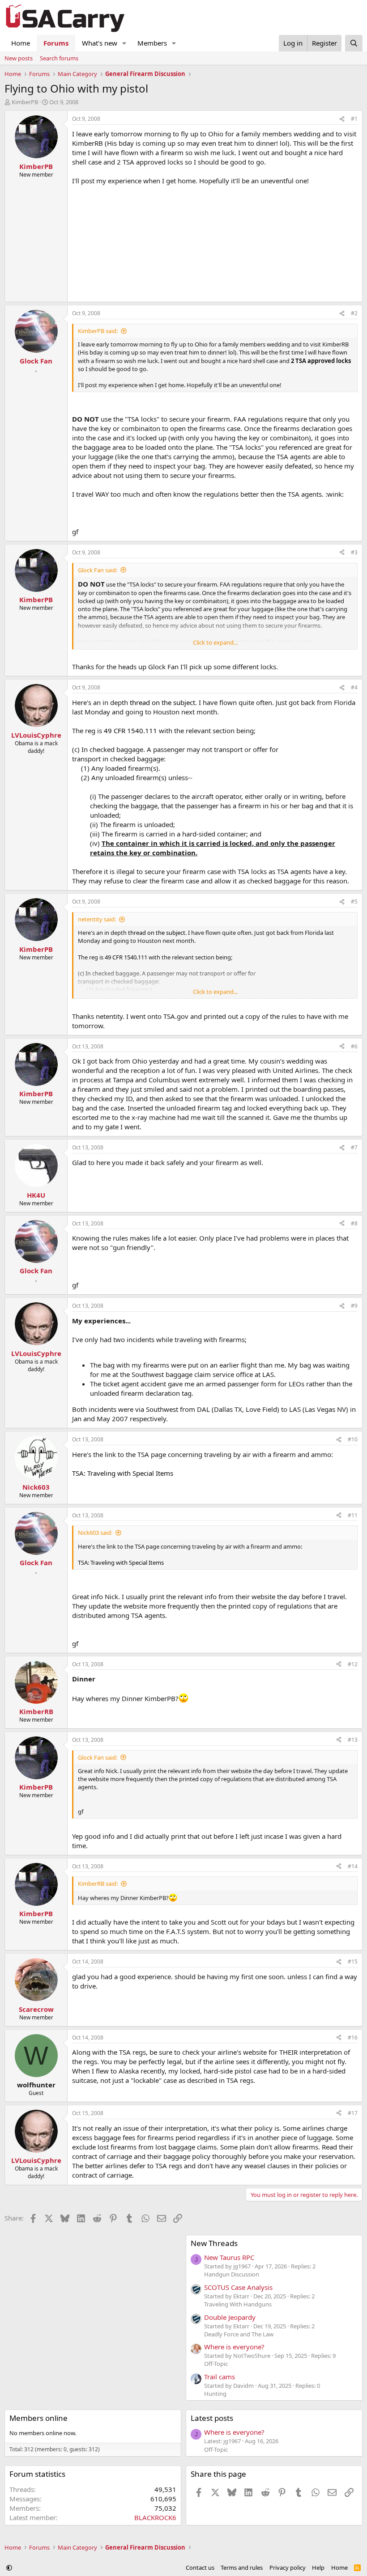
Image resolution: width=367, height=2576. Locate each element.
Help (318, 2568)
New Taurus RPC (229, 2257)
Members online (38, 2418)
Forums (56, 43)
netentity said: (97, 919)
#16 (353, 2038)
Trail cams (220, 2377)
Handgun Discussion (232, 2274)
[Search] (354, 43)
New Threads (214, 2243)
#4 (354, 687)
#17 (353, 2113)
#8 (354, 1223)
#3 (354, 552)
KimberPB (25, 102)
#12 (353, 1664)
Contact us (200, 2568)
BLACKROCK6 (155, 2517)
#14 (353, 1866)
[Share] (342, 119)
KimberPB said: (98, 331)
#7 (354, 1147)
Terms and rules (242, 2568)
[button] (124, 43)
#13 (353, 1740)
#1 (354, 119)
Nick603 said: (95, 1533)
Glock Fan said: (98, 570)
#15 (353, 1962)
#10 (353, 1439)
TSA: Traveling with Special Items (123, 1473)
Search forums (59, 58)
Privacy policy (288, 2568)
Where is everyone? (234, 2347)
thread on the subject (162, 702)
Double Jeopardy (230, 2317)
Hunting (215, 2394)
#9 (354, 1306)
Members (152, 43)
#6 (354, 1046)
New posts (19, 58)
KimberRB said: (98, 1883)
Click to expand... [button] (215, 642)
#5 (354, 902)
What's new (100, 43)
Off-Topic (216, 2364)
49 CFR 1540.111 (130, 731)
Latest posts (212, 2418)
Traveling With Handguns (238, 2304)
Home (21, 43)
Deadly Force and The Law (239, 2334)
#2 (354, 313)
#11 (353, 1515)
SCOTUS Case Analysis (238, 2287)
